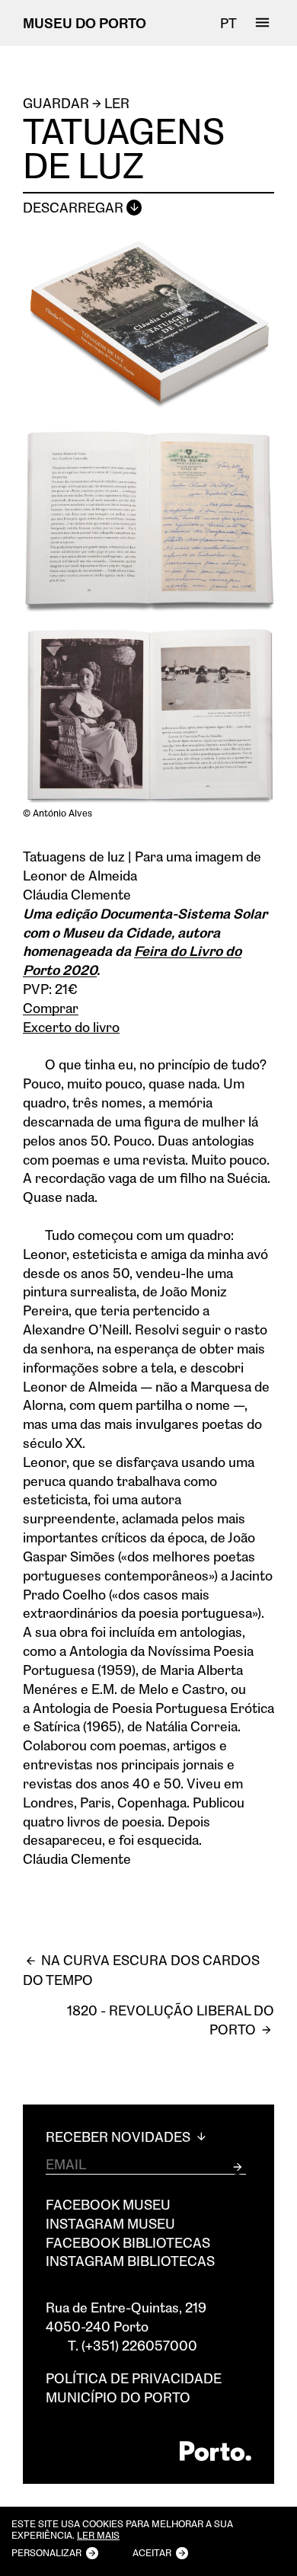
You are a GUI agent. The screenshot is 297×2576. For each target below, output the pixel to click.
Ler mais (98, 2536)
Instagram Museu (110, 2223)
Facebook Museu (108, 2204)
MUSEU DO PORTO (85, 23)
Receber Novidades (120, 2137)
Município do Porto (118, 2397)
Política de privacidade (134, 2378)
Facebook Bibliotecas (128, 2242)
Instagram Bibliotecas (130, 2261)
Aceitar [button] (152, 2552)
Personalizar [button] (46, 2552)
